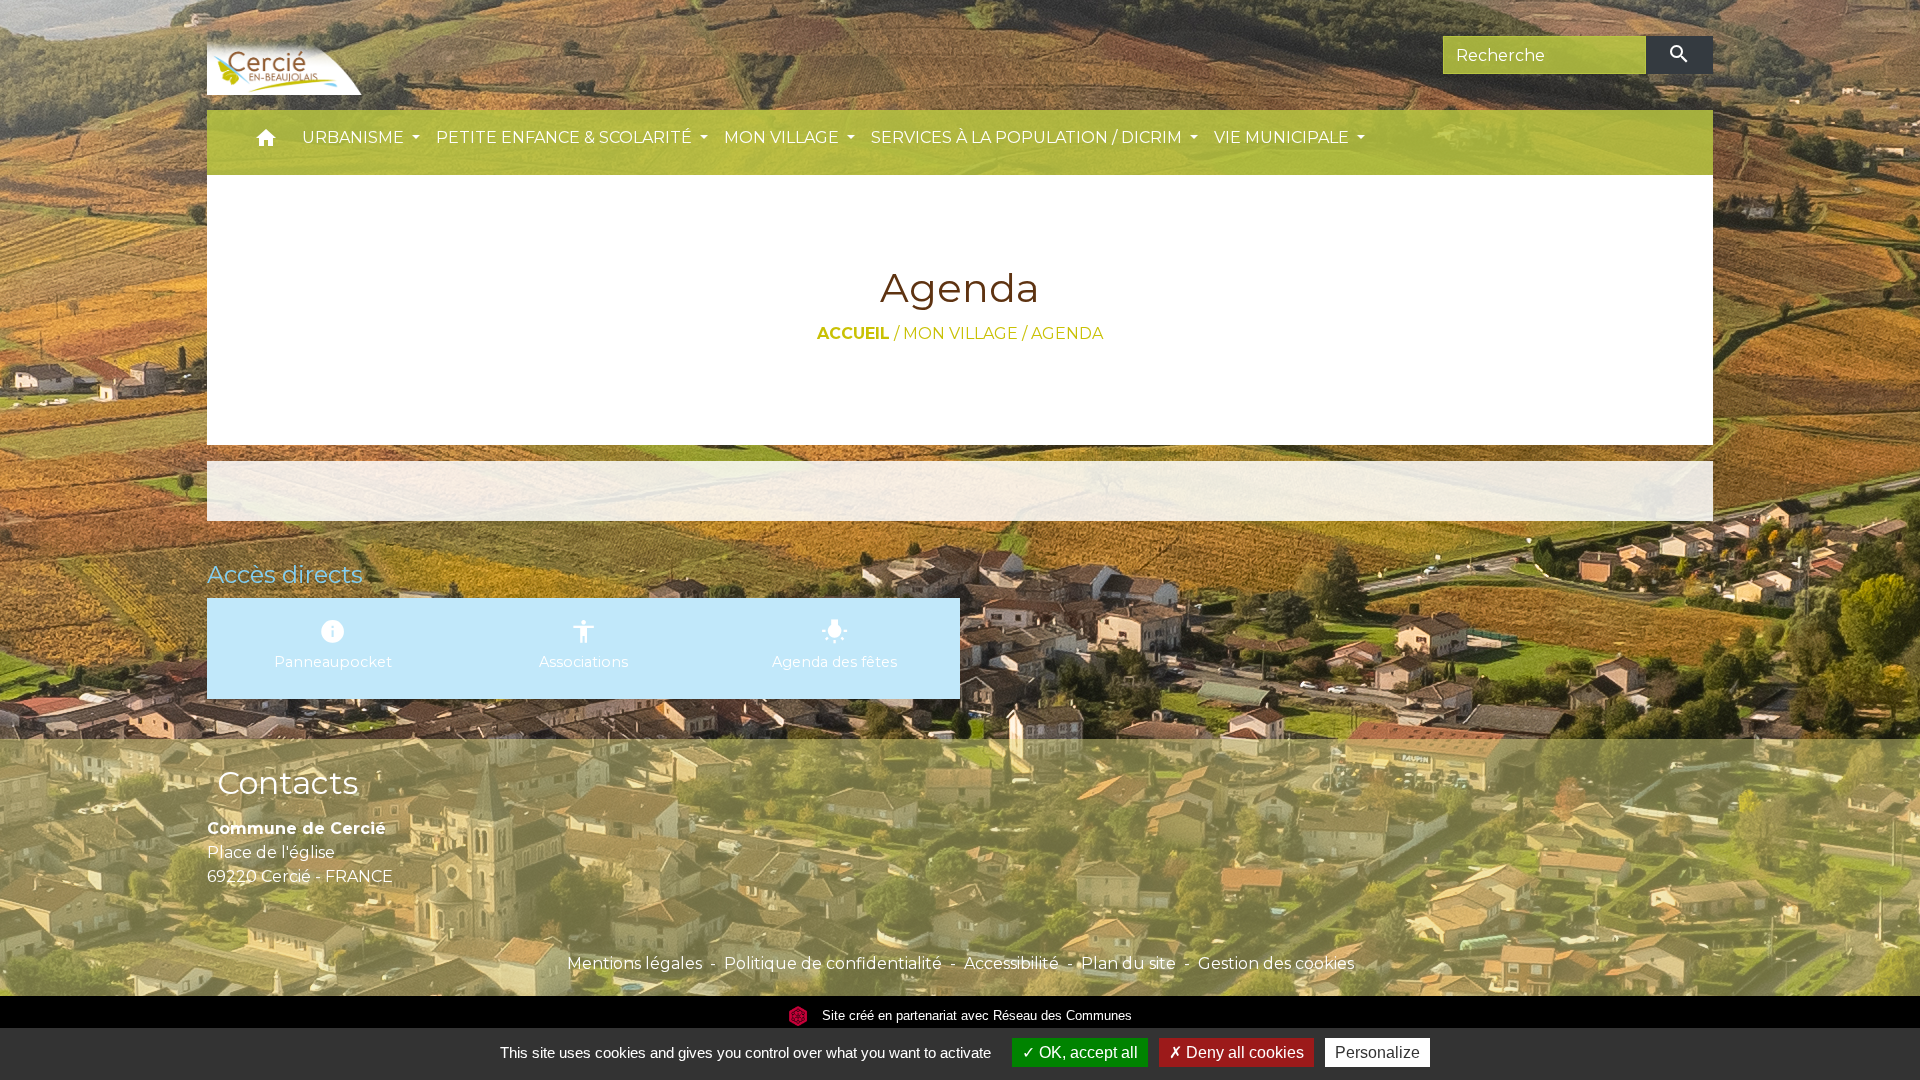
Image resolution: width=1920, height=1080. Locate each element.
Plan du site (1128, 963)
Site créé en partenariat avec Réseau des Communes (975, 1015)
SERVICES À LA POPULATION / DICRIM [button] (1028, 137)
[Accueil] (315, 55)
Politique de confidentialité (833, 963)
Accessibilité (1011, 963)
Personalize (1377, 1052)
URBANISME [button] (355, 137)
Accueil (853, 333)
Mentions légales (634, 963)
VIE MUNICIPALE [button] (1283, 137)
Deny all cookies (1243, 1052)
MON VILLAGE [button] (783, 137)
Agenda (1067, 333)
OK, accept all (1086, 1052)
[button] (266, 142)
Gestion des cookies (1276, 963)
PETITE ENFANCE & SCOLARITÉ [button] (566, 137)
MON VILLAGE (960, 333)
